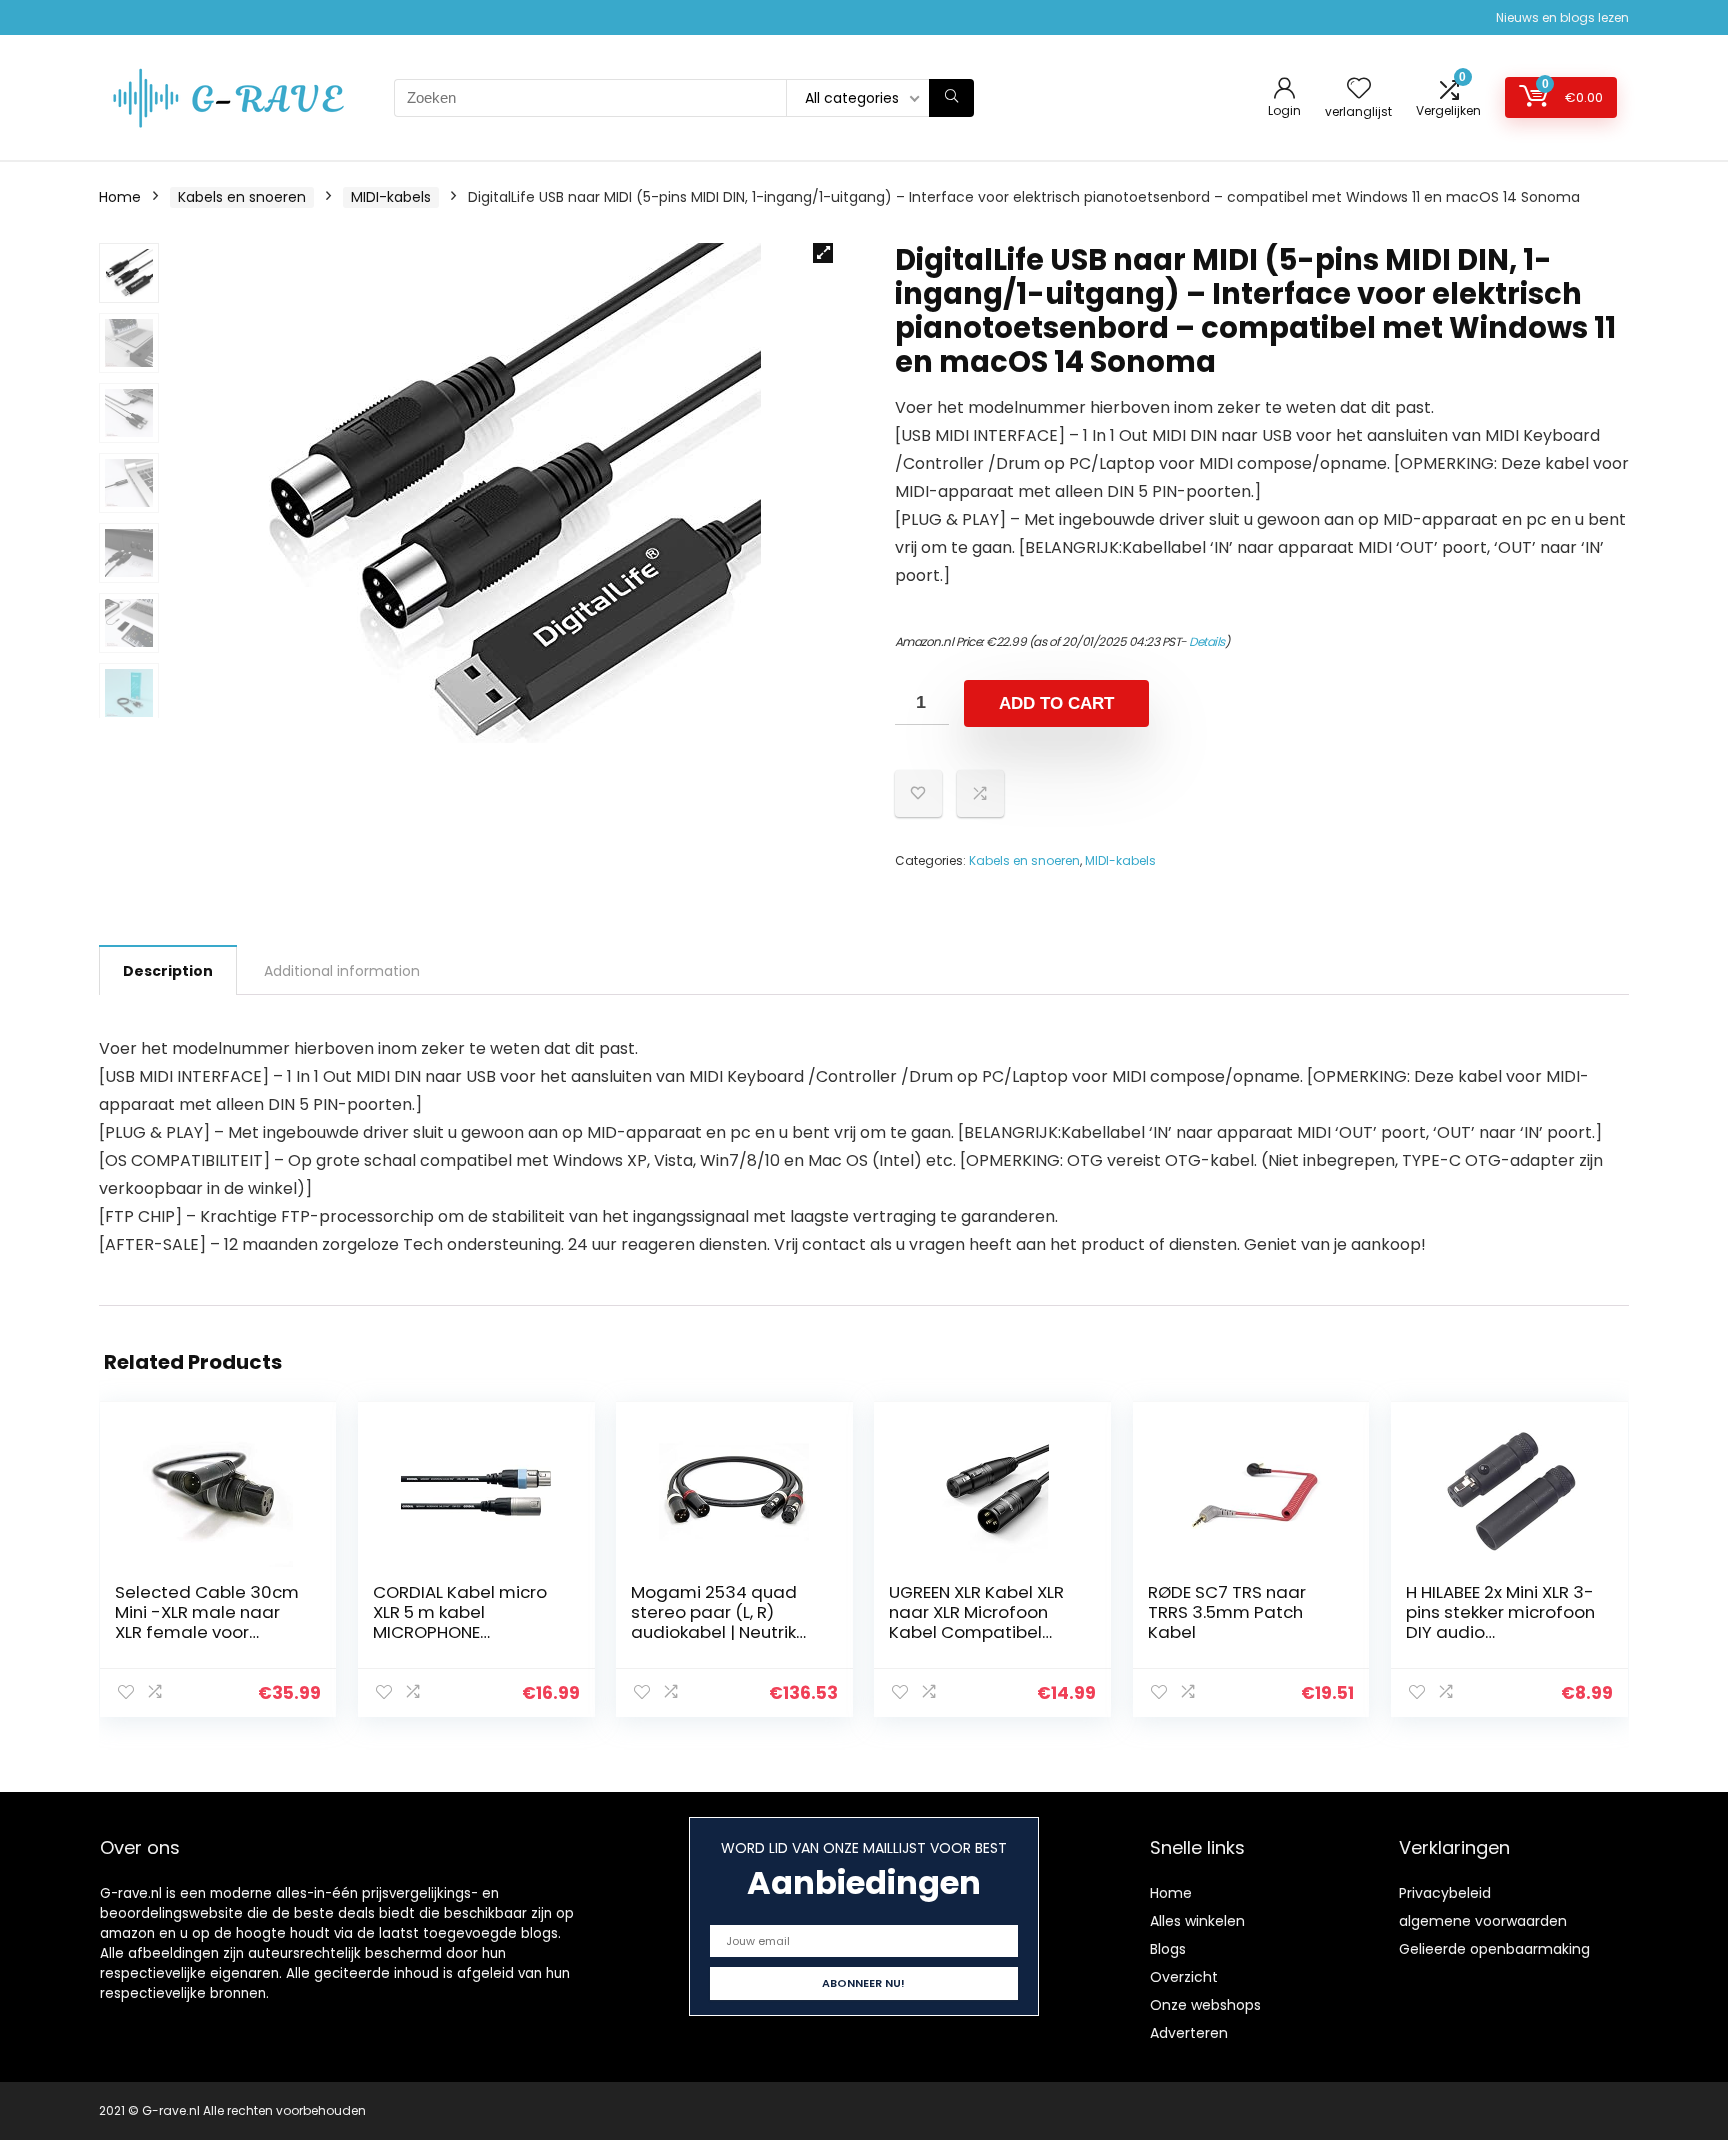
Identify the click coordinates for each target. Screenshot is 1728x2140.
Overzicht (1184, 1977)
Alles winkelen (1197, 1921)
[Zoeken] (951, 98)
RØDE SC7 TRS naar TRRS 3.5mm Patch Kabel (1227, 1612)
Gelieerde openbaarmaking (1494, 1949)
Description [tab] (168, 971)
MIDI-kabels (391, 197)
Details (1207, 641)
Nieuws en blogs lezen (1562, 17)
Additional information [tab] (342, 971)
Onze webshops (1205, 2005)
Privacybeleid (1445, 1893)
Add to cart (1056, 703)
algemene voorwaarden (1483, 1921)
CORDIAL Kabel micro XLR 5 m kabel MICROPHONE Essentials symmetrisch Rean (460, 1632)
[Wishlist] (1359, 89)
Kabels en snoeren (242, 197)
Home (120, 197)
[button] (823, 253)
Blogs (1168, 1949)
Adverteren (1189, 2033)
